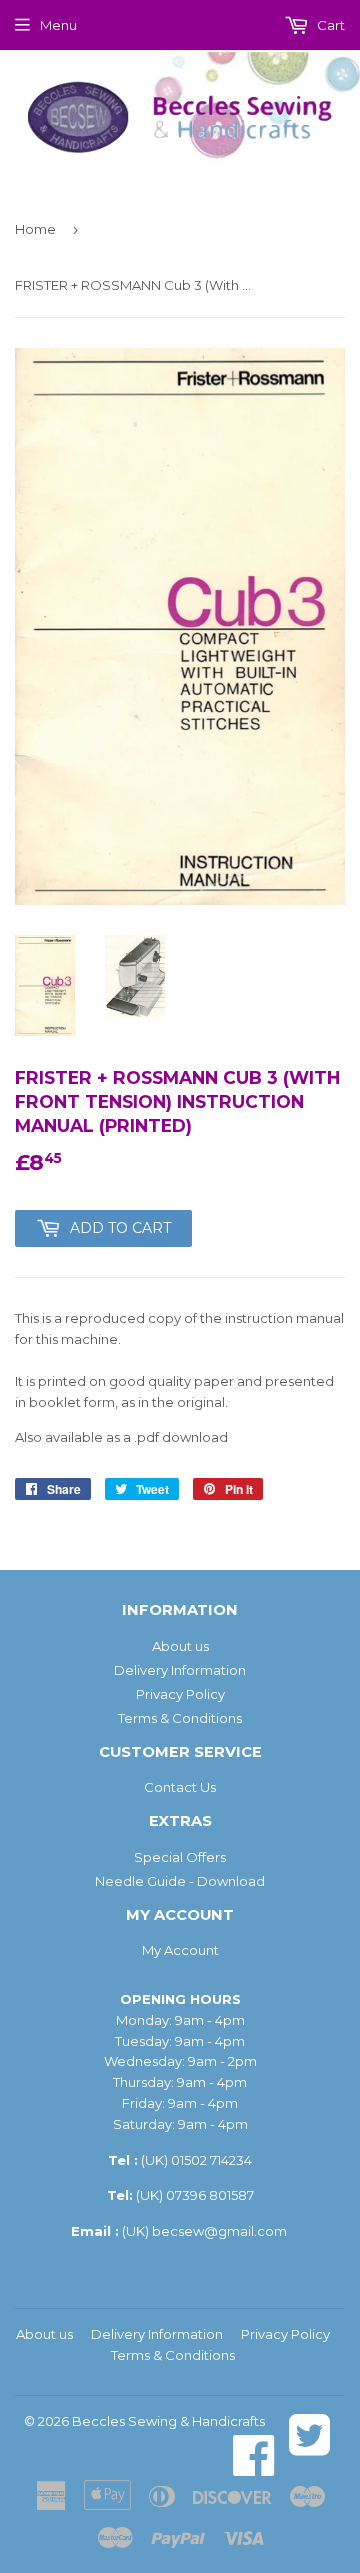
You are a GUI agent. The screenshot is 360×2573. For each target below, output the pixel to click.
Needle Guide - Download (180, 1881)
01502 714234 (211, 2160)
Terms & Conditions (180, 1718)
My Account (180, 1950)
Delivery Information (180, 1670)
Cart (329, 25)
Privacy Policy (180, 1694)
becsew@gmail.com (219, 2231)
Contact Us (180, 1787)
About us (180, 1646)
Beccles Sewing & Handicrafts (168, 2421)
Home (35, 229)
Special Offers (180, 1857)
